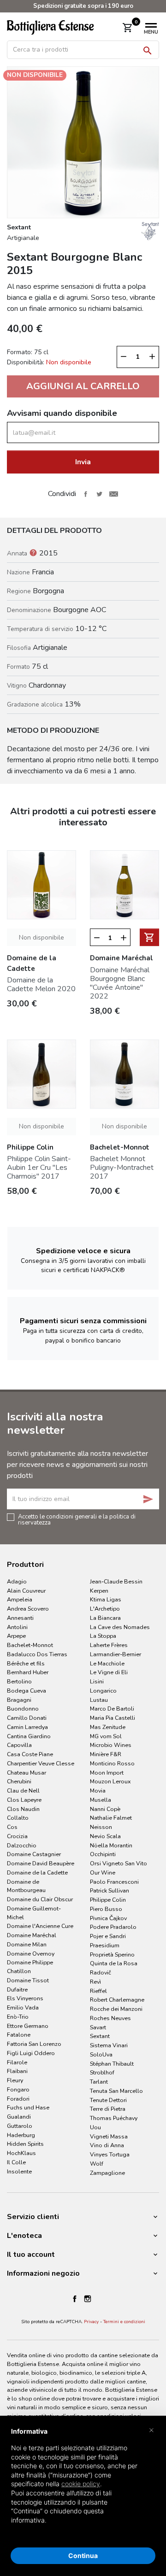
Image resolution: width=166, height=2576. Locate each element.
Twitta (100, 494)
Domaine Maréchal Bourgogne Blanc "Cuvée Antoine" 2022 (120, 983)
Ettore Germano (28, 2026)
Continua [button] (83, 2556)
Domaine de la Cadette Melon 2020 (41, 984)
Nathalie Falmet (111, 1818)
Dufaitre (17, 1989)
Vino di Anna (107, 2145)
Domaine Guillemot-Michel (34, 1913)
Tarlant (99, 2082)
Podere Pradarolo (113, 1927)
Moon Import (107, 1773)
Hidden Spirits (25, 2144)
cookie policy (81, 2484)
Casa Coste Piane (30, 1754)
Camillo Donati (27, 1718)
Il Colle (16, 2162)
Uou (95, 2127)
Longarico (103, 1691)
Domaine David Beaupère (41, 1863)
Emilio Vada (23, 2007)
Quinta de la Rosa (114, 1963)
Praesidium (105, 1945)
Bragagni (19, 1700)
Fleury (15, 2080)
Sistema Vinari (109, 2045)
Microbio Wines (111, 1745)
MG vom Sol (106, 1736)
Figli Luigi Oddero (31, 2053)
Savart (98, 2027)
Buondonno (23, 1709)
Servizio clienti (33, 2217)
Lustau (99, 1700)
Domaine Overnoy (31, 1954)
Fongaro (18, 2089)
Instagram (88, 2299)
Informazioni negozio (43, 2273)
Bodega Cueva (27, 1691)
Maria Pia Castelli (113, 1718)
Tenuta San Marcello (116, 2091)
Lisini (97, 1681)
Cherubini (19, 1781)
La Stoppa (103, 1636)
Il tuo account (31, 2255)
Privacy (91, 2322)
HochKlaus (21, 2153)
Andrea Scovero (28, 1609)
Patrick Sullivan (110, 1890)
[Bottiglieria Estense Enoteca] (58, 27)
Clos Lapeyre (24, 1800)
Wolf (97, 2164)
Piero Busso (106, 1909)
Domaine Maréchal (32, 1935)
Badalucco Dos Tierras (37, 1654)
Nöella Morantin (111, 1845)
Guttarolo (20, 2126)
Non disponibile (41, 938)
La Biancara (105, 1618)
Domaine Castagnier (34, 1854)
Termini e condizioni (124, 2322)
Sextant (100, 2036)
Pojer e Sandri (108, 1936)
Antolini (17, 1627)
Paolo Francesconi (114, 1882)
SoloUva (101, 2054)
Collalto (18, 1818)
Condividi (85, 494)
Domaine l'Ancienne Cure (40, 1926)
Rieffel (98, 1991)
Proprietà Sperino (112, 1954)
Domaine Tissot (28, 1980)
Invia (83, 462)
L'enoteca (24, 2236)
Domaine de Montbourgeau (26, 1886)
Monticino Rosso (112, 1763)
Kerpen (99, 1591)
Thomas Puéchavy (114, 2118)
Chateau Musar (27, 1773)
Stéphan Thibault (112, 2064)
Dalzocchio (22, 1845)
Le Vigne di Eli (109, 1672)
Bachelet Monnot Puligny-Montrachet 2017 (122, 1168)
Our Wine (103, 1872)
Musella (101, 1800)
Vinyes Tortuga (110, 2154)
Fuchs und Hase (28, 2107)
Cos (12, 1827)
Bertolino (19, 1681)
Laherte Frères (109, 1645)
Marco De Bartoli (112, 1709)
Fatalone (19, 2035)
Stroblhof (102, 2072)
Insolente (19, 2171)
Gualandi (19, 2117)
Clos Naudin (23, 1809)
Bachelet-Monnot (30, 1645)
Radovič (101, 1972)
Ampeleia (20, 1599)
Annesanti (20, 1618)
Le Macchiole (107, 1663)
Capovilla (19, 1745)
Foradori (18, 2099)
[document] (83, 2483)
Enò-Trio (18, 2017)
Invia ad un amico (113, 494)
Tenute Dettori (108, 2100)
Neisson (101, 1827)
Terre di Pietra (108, 2109)
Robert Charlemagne (117, 2000)
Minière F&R (106, 1754)
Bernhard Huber (28, 1672)
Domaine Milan (27, 1944)
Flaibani (17, 2071)
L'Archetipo (105, 1609)
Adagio (17, 1581)
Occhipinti (103, 1854)
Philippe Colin (108, 1900)
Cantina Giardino (29, 1736)
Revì (95, 1982)
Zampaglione (107, 2173)
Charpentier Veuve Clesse (41, 1763)
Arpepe (16, 1636)
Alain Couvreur (26, 1591)
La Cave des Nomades (120, 1627)
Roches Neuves (110, 2018)
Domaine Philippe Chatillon (30, 1967)
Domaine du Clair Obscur (40, 1899)
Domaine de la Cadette (37, 1872)
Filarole (17, 2062)
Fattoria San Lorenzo (34, 2044)
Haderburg (21, 2135)
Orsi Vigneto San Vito (119, 1863)
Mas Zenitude (108, 1727)
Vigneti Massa (109, 2136)
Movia (98, 1790)
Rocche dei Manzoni (116, 2009)
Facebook (75, 2299)
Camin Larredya (27, 1727)
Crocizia (17, 1836)
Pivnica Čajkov (108, 1918)
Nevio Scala (105, 1836)
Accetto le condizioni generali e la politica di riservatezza (77, 1519)
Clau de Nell (23, 1790)
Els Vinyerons (25, 1998)
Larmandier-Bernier (116, 1654)
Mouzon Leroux (110, 1781)
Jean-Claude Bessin (116, 1581)
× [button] (151, 2430)
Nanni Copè (105, 1809)
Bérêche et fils (26, 1663)
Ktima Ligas (106, 1599)
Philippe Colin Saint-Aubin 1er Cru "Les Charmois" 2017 (39, 1168)
